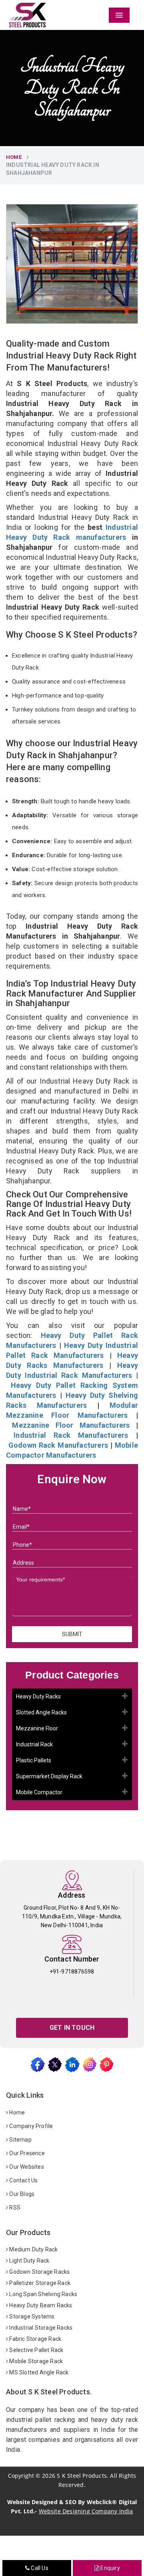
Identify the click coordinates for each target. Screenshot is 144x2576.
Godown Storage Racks (39, 2272)
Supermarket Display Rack (49, 1776)
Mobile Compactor (39, 1792)
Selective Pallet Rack (36, 2350)
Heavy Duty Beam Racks (40, 2305)
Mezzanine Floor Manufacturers (71, 1425)
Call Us (39, 2568)
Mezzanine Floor (37, 1728)
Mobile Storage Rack (35, 2361)
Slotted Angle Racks (41, 1712)
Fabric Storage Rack (35, 2339)
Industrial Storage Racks (40, 2328)
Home (14, 157)
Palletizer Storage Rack (39, 2283)
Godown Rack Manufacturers (58, 1445)
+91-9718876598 (72, 1972)
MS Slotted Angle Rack (38, 2372)
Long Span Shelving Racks (43, 2294)
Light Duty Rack (29, 2261)
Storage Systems (31, 2316)
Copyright (21, 2476)
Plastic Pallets (34, 1760)
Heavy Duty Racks (38, 1696)
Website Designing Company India (86, 2511)
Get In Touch (72, 2028)
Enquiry (110, 2568)
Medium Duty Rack (33, 2249)
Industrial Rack (34, 1744)
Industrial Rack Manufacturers (71, 1435)
